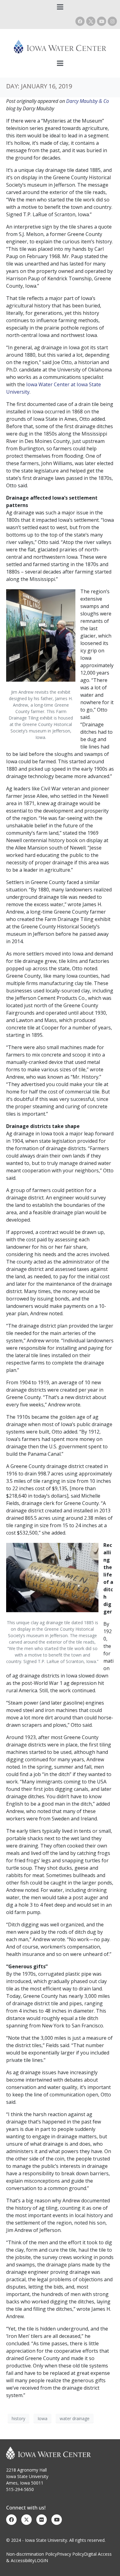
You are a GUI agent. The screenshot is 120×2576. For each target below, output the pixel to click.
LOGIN (41, 2560)
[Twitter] (26, 2520)
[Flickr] (42, 2520)
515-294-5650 (20, 2489)
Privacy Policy (70, 2554)
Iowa (42, 2418)
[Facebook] (80, 21)
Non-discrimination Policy (32, 2554)
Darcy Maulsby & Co (88, 101)
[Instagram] (112, 21)
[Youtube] (102, 21)
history (18, 2418)
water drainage (75, 2418)
